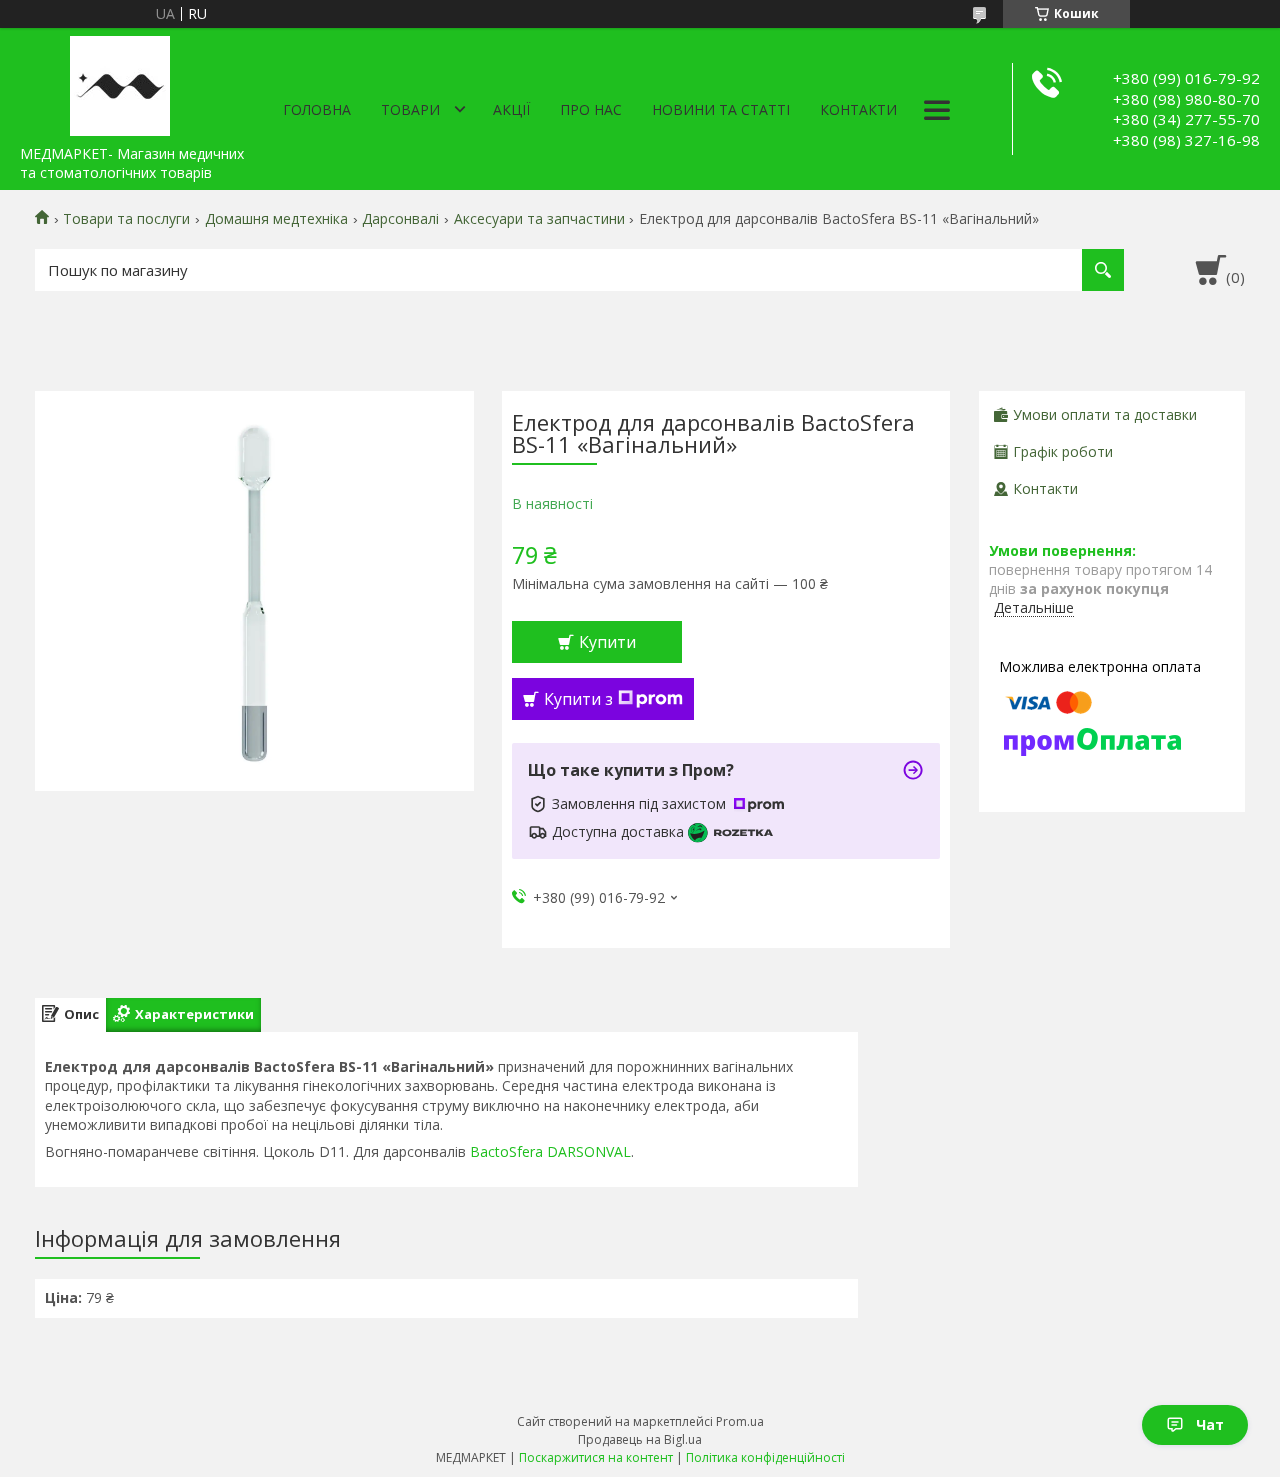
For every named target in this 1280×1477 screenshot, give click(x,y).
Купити (607, 642)
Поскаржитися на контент (596, 1457)
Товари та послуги (126, 219)
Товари (410, 109)
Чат (1210, 1424)
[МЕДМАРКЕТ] (120, 82)
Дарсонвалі (400, 219)
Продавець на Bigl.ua (640, 1439)
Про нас (591, 109)
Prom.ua (740, 1421)
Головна (317, 109)
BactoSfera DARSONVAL (550, 1151)
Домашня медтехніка (276, 219)
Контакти (858, 109)
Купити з (578, 699)
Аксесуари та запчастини (539, 219)
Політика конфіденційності (765, 1457)
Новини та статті (721, 109)
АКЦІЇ (511, 109)
